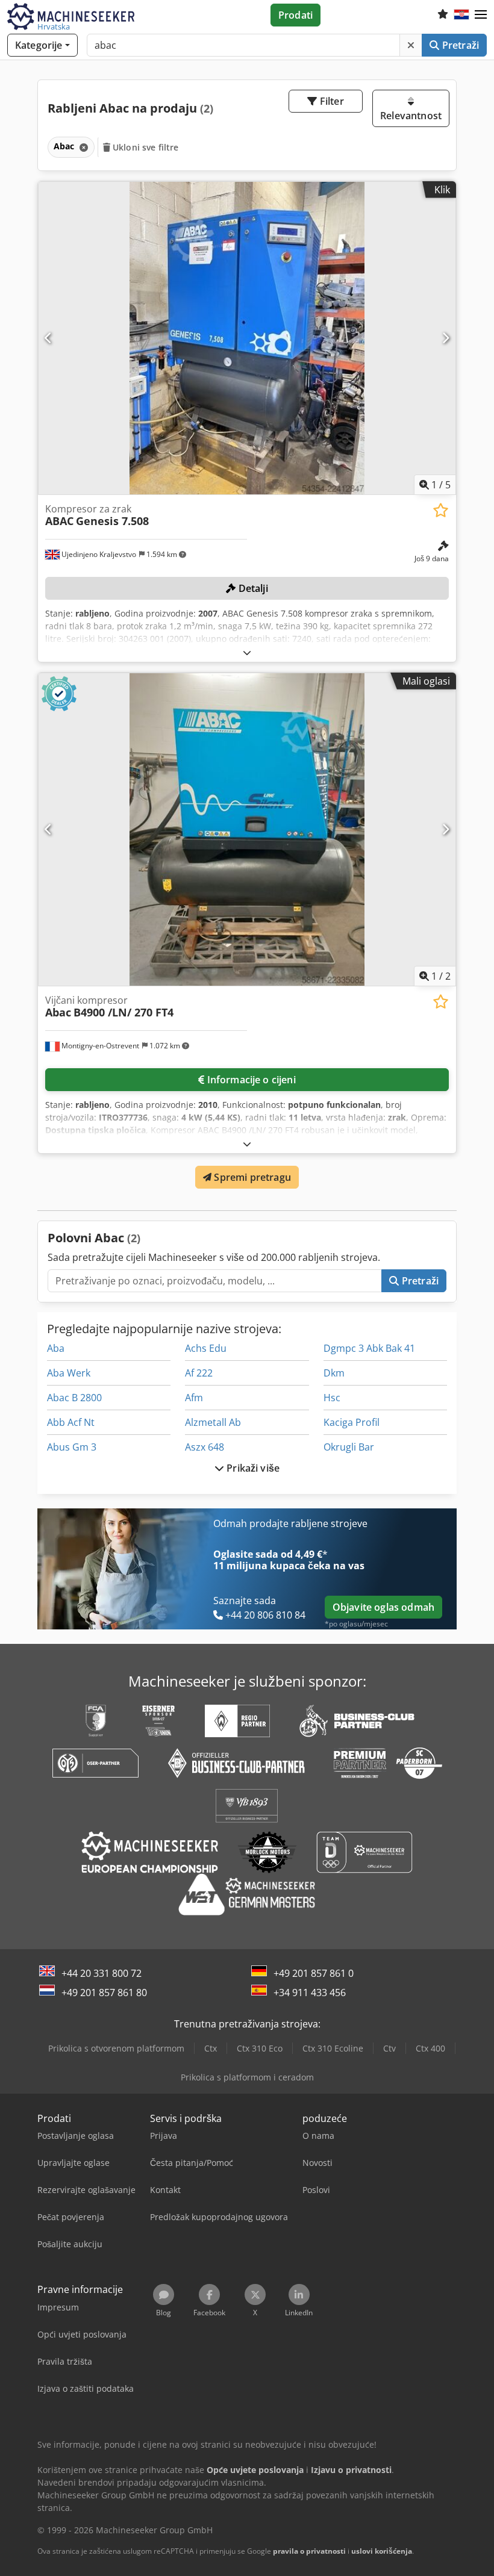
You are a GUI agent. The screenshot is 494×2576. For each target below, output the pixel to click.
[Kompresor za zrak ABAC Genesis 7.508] (247, 338)
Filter (331, 101)
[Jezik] (461, 15)
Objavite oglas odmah (383, 1607)
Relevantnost (411, 116)
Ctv (389, 2048)
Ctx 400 (430, 2048)
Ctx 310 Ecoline (333, 2048)
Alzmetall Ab (213, 1422)
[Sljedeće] (446, 338)
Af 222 (199, 1373)
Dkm (334, 1373)
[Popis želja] (443, 15)
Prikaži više (252, 1468)
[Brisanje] (411, 45)
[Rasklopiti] (247, 652)
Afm (194, 1398)
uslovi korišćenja (382, 2551)
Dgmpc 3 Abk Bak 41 (369, 1348)
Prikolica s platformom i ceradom (247, 2077)
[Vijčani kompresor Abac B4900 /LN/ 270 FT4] (247, 829)
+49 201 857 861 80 (104, 1993)
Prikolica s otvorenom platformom (116, 2048)
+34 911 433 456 (310, 1993)
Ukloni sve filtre (145, 147)
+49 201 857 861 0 (314, 1973)
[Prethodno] (48, 338)
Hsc (332, 1398)
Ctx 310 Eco (260, 2048)
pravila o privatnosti (309, 2551)
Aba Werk (69, 1373)
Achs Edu (206, 1348)
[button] (481, 15)
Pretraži (459, 45)
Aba (56, 1348)
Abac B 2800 (74, 1398)
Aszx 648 (205, 1447)
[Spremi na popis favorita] (441, 510)
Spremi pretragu (251, 1177)
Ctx (211, 2048)
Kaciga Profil (352, 1422)
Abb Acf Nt (71, 1422)
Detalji (252, 588)
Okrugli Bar (349, 1447)
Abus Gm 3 (72, 1447)
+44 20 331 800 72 (102, 1973)
